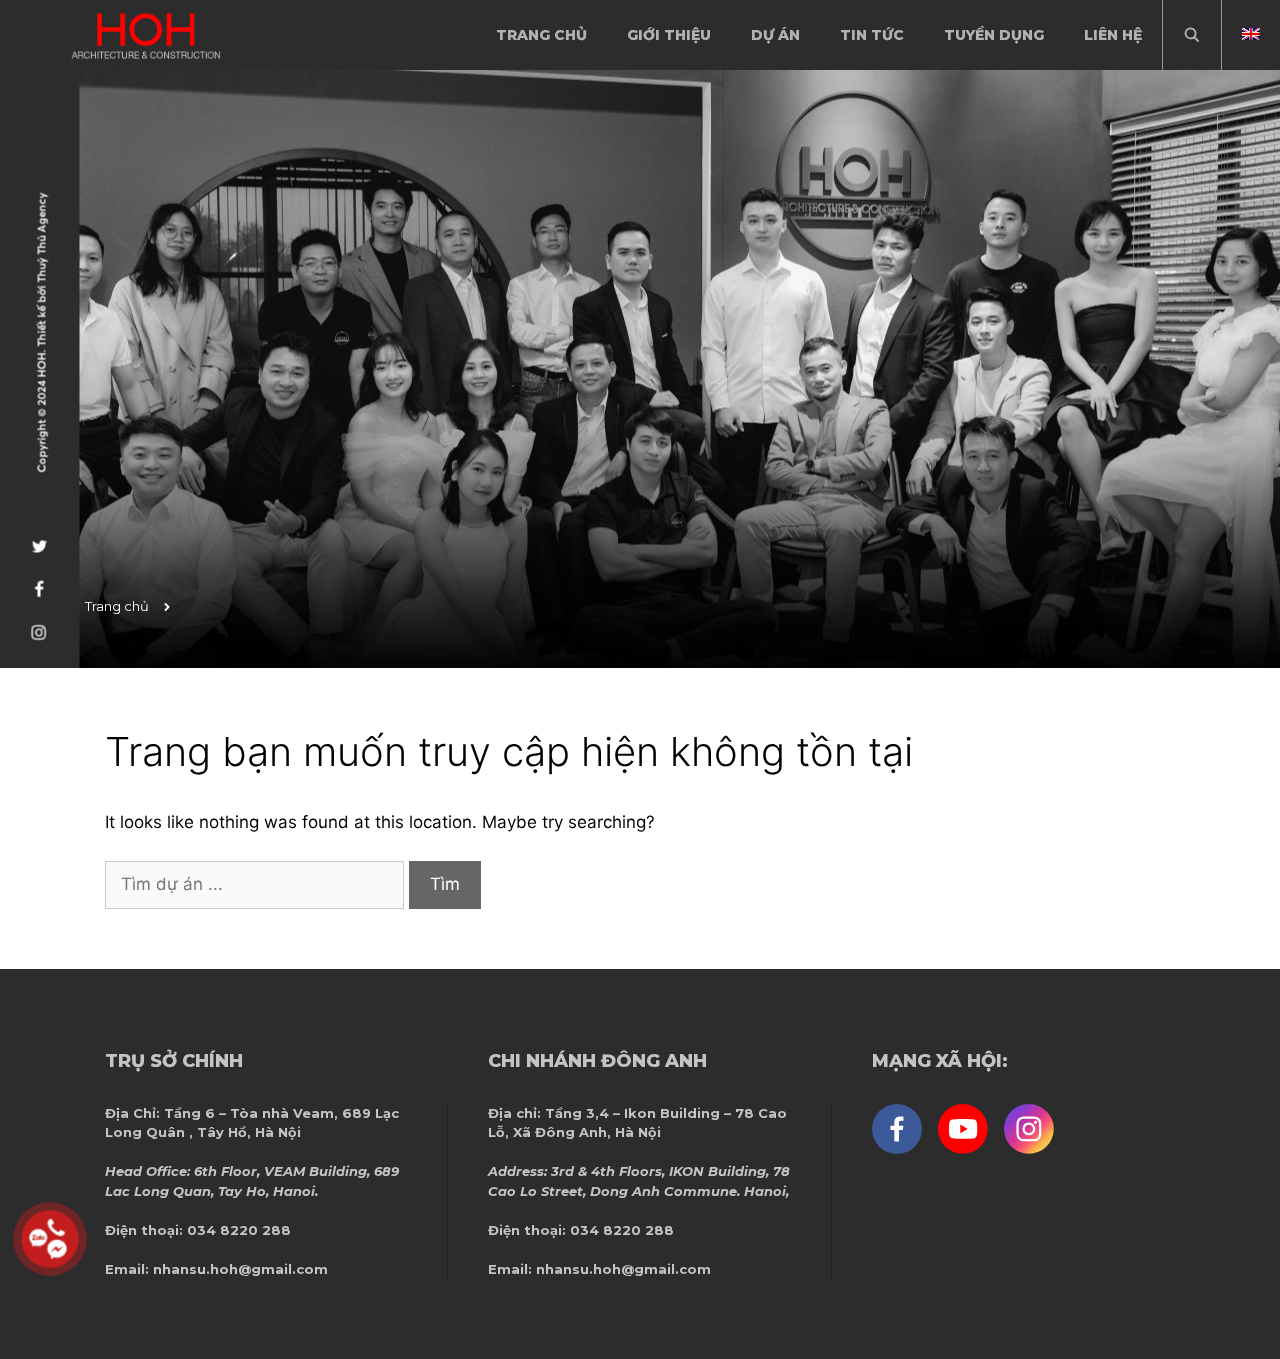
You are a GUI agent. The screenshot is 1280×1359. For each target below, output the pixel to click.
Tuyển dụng (994, 35)
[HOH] (145, 35)
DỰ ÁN (775, 35)
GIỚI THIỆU (669, 35)
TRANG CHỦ (541, 35)
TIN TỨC (872, 35)
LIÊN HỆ (1113, 35)
